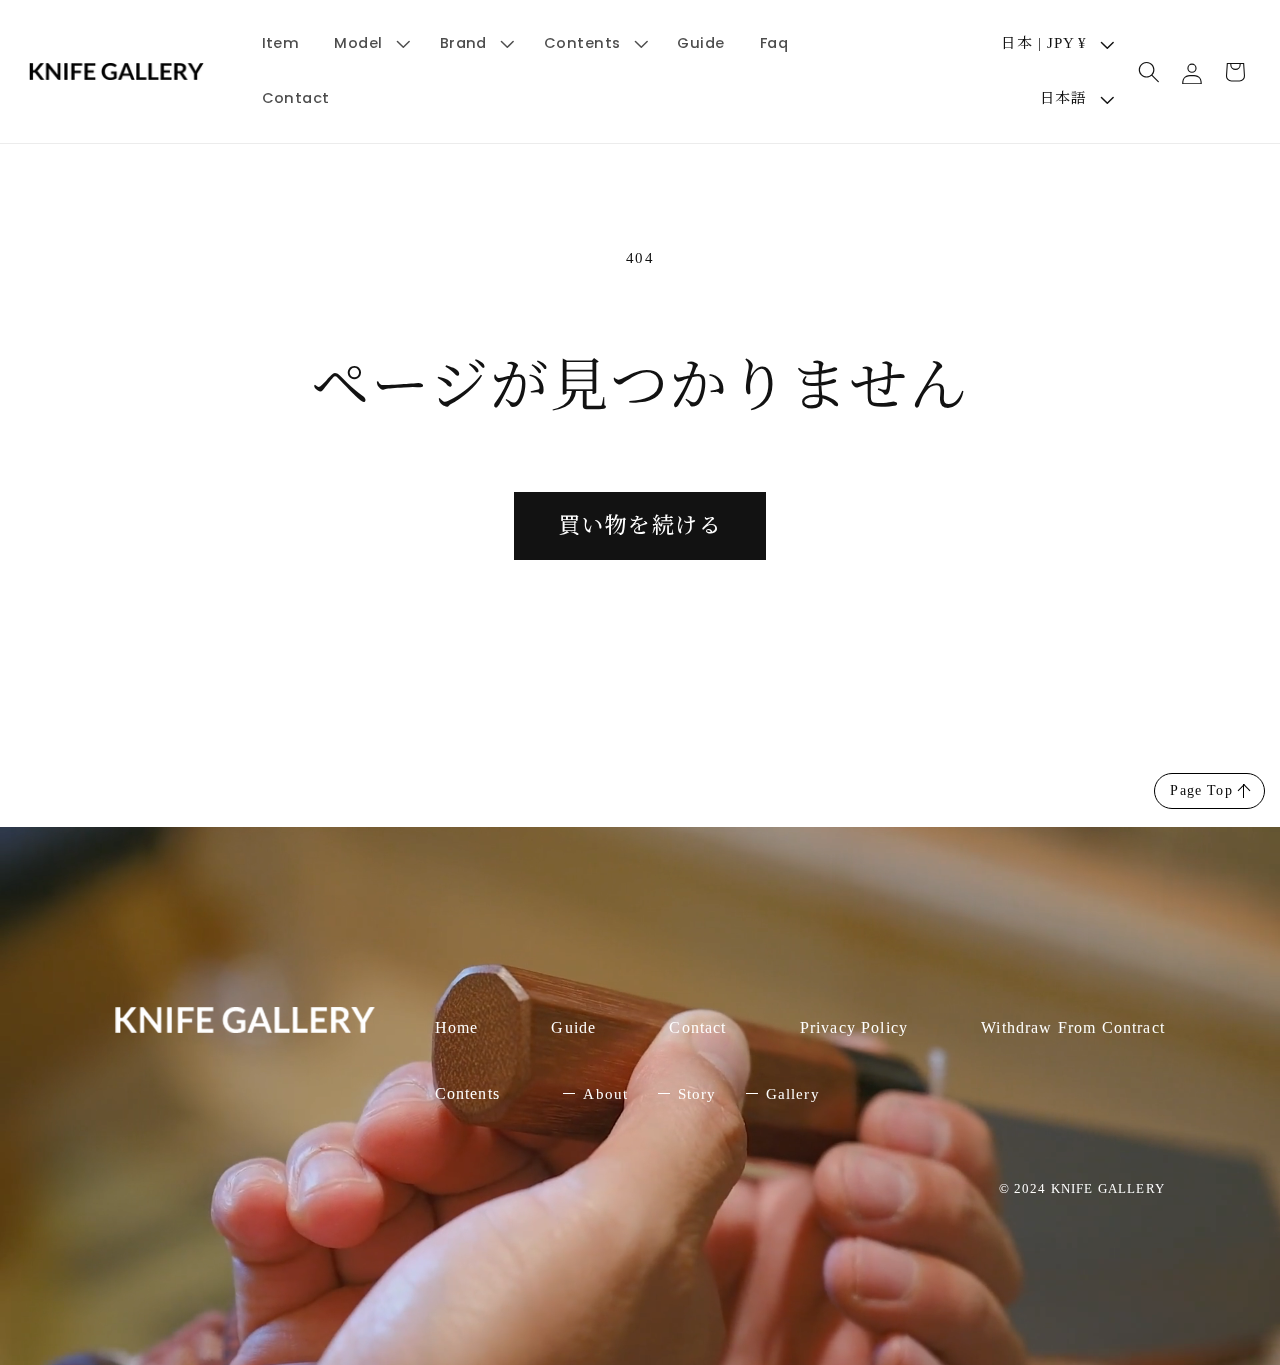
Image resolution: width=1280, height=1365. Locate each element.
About (605, 1094)
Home (457, 1027)
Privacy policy (854, 1027)
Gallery (793, 1094)
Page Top (1201, 790)
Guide (573, 1027)
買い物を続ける (640, 525)
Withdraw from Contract (1073, 1027)
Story (697, 1094)
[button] (369, 43)
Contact (697, 1027)
